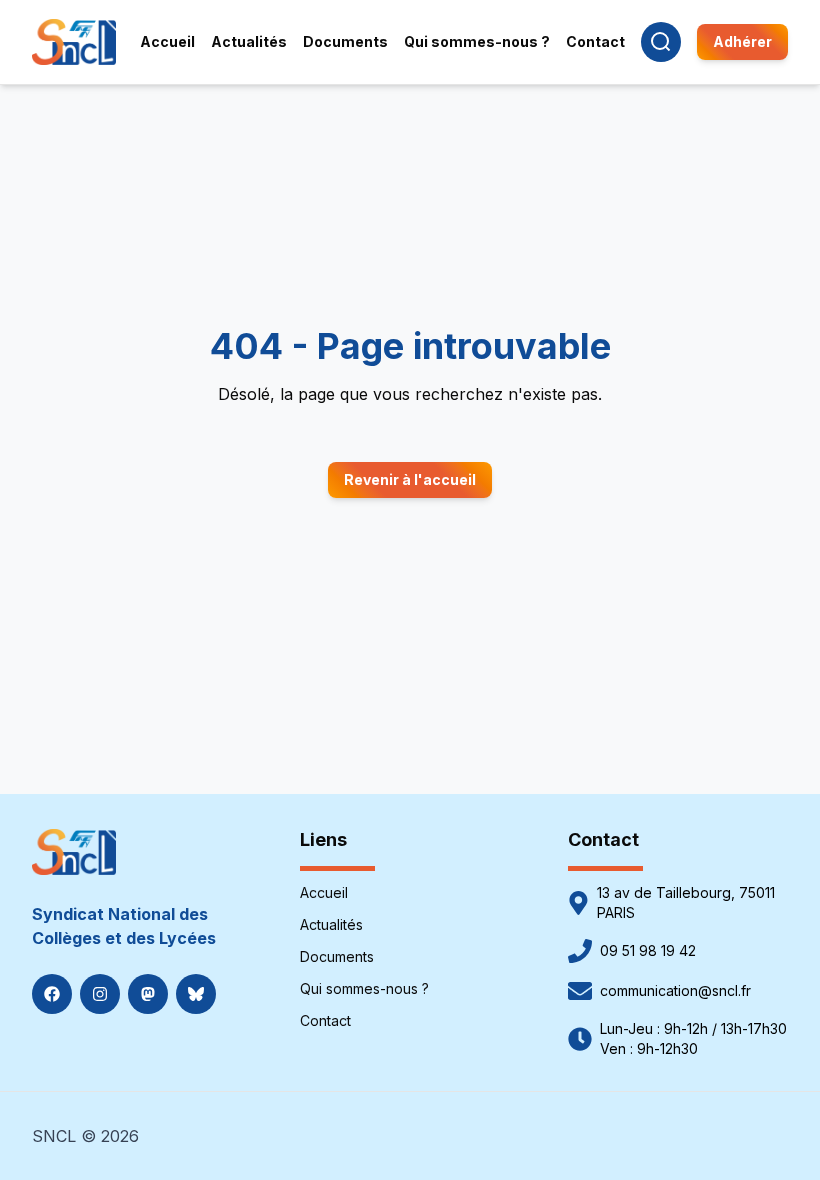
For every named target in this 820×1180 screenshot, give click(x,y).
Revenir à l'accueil (410, 479)
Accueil (324, 892)
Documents (337, 956)
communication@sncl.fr (675, 990)
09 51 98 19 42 (648, 950)
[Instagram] (100, 994)
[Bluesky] (196, 994)
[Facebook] (52, 994)
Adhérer (742, 41)
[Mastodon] (148, 994)
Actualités (331, 924)
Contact (325, 1020)
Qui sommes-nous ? (364, 988)
